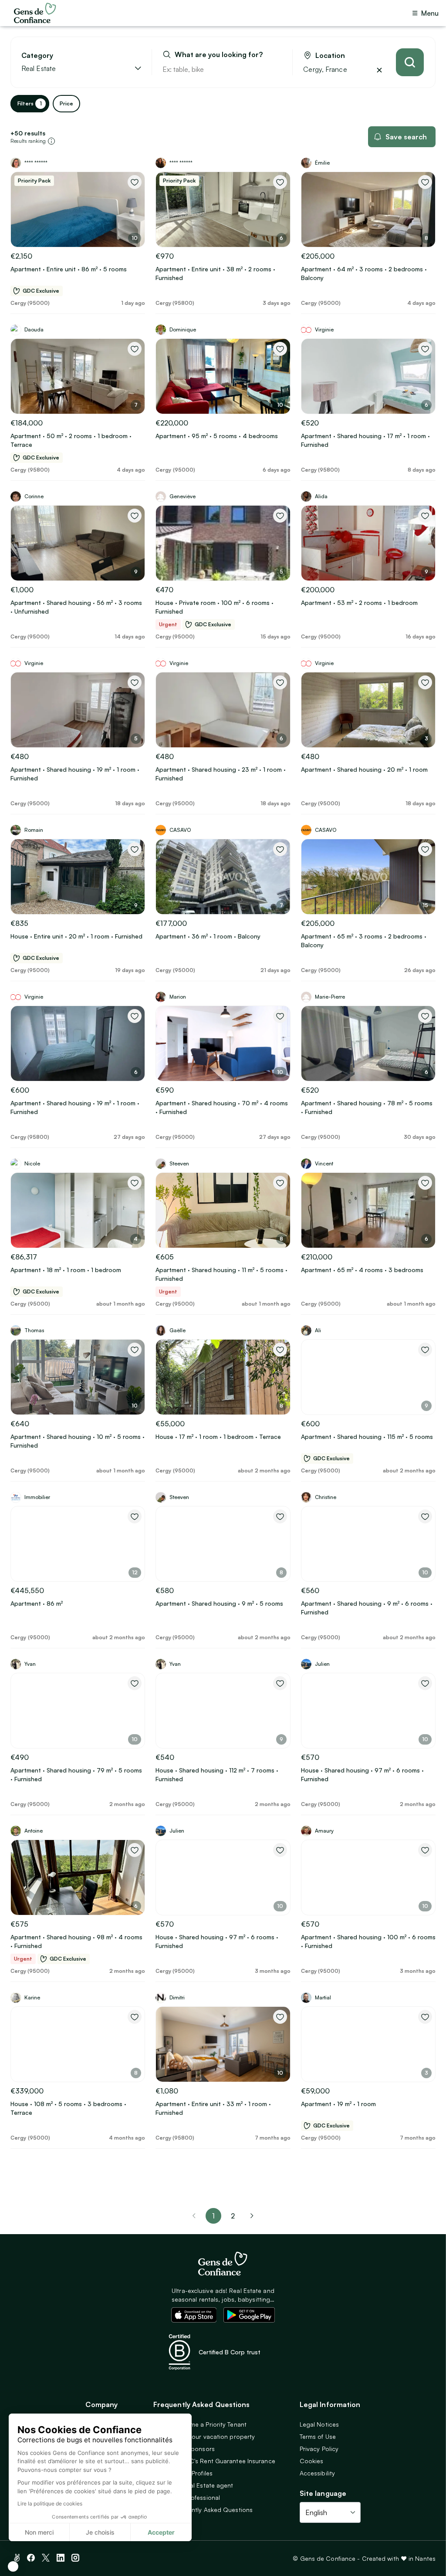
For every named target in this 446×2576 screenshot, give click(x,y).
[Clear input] (276, 69)
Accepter (161, 2532)
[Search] (410, 62)
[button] (13, 2566)
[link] (252, 2216)
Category (37, 56)
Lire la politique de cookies (50, 2503)
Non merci (39, 2532)
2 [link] (233, 2216)
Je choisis (100, 2532)
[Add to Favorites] (135, 182)
